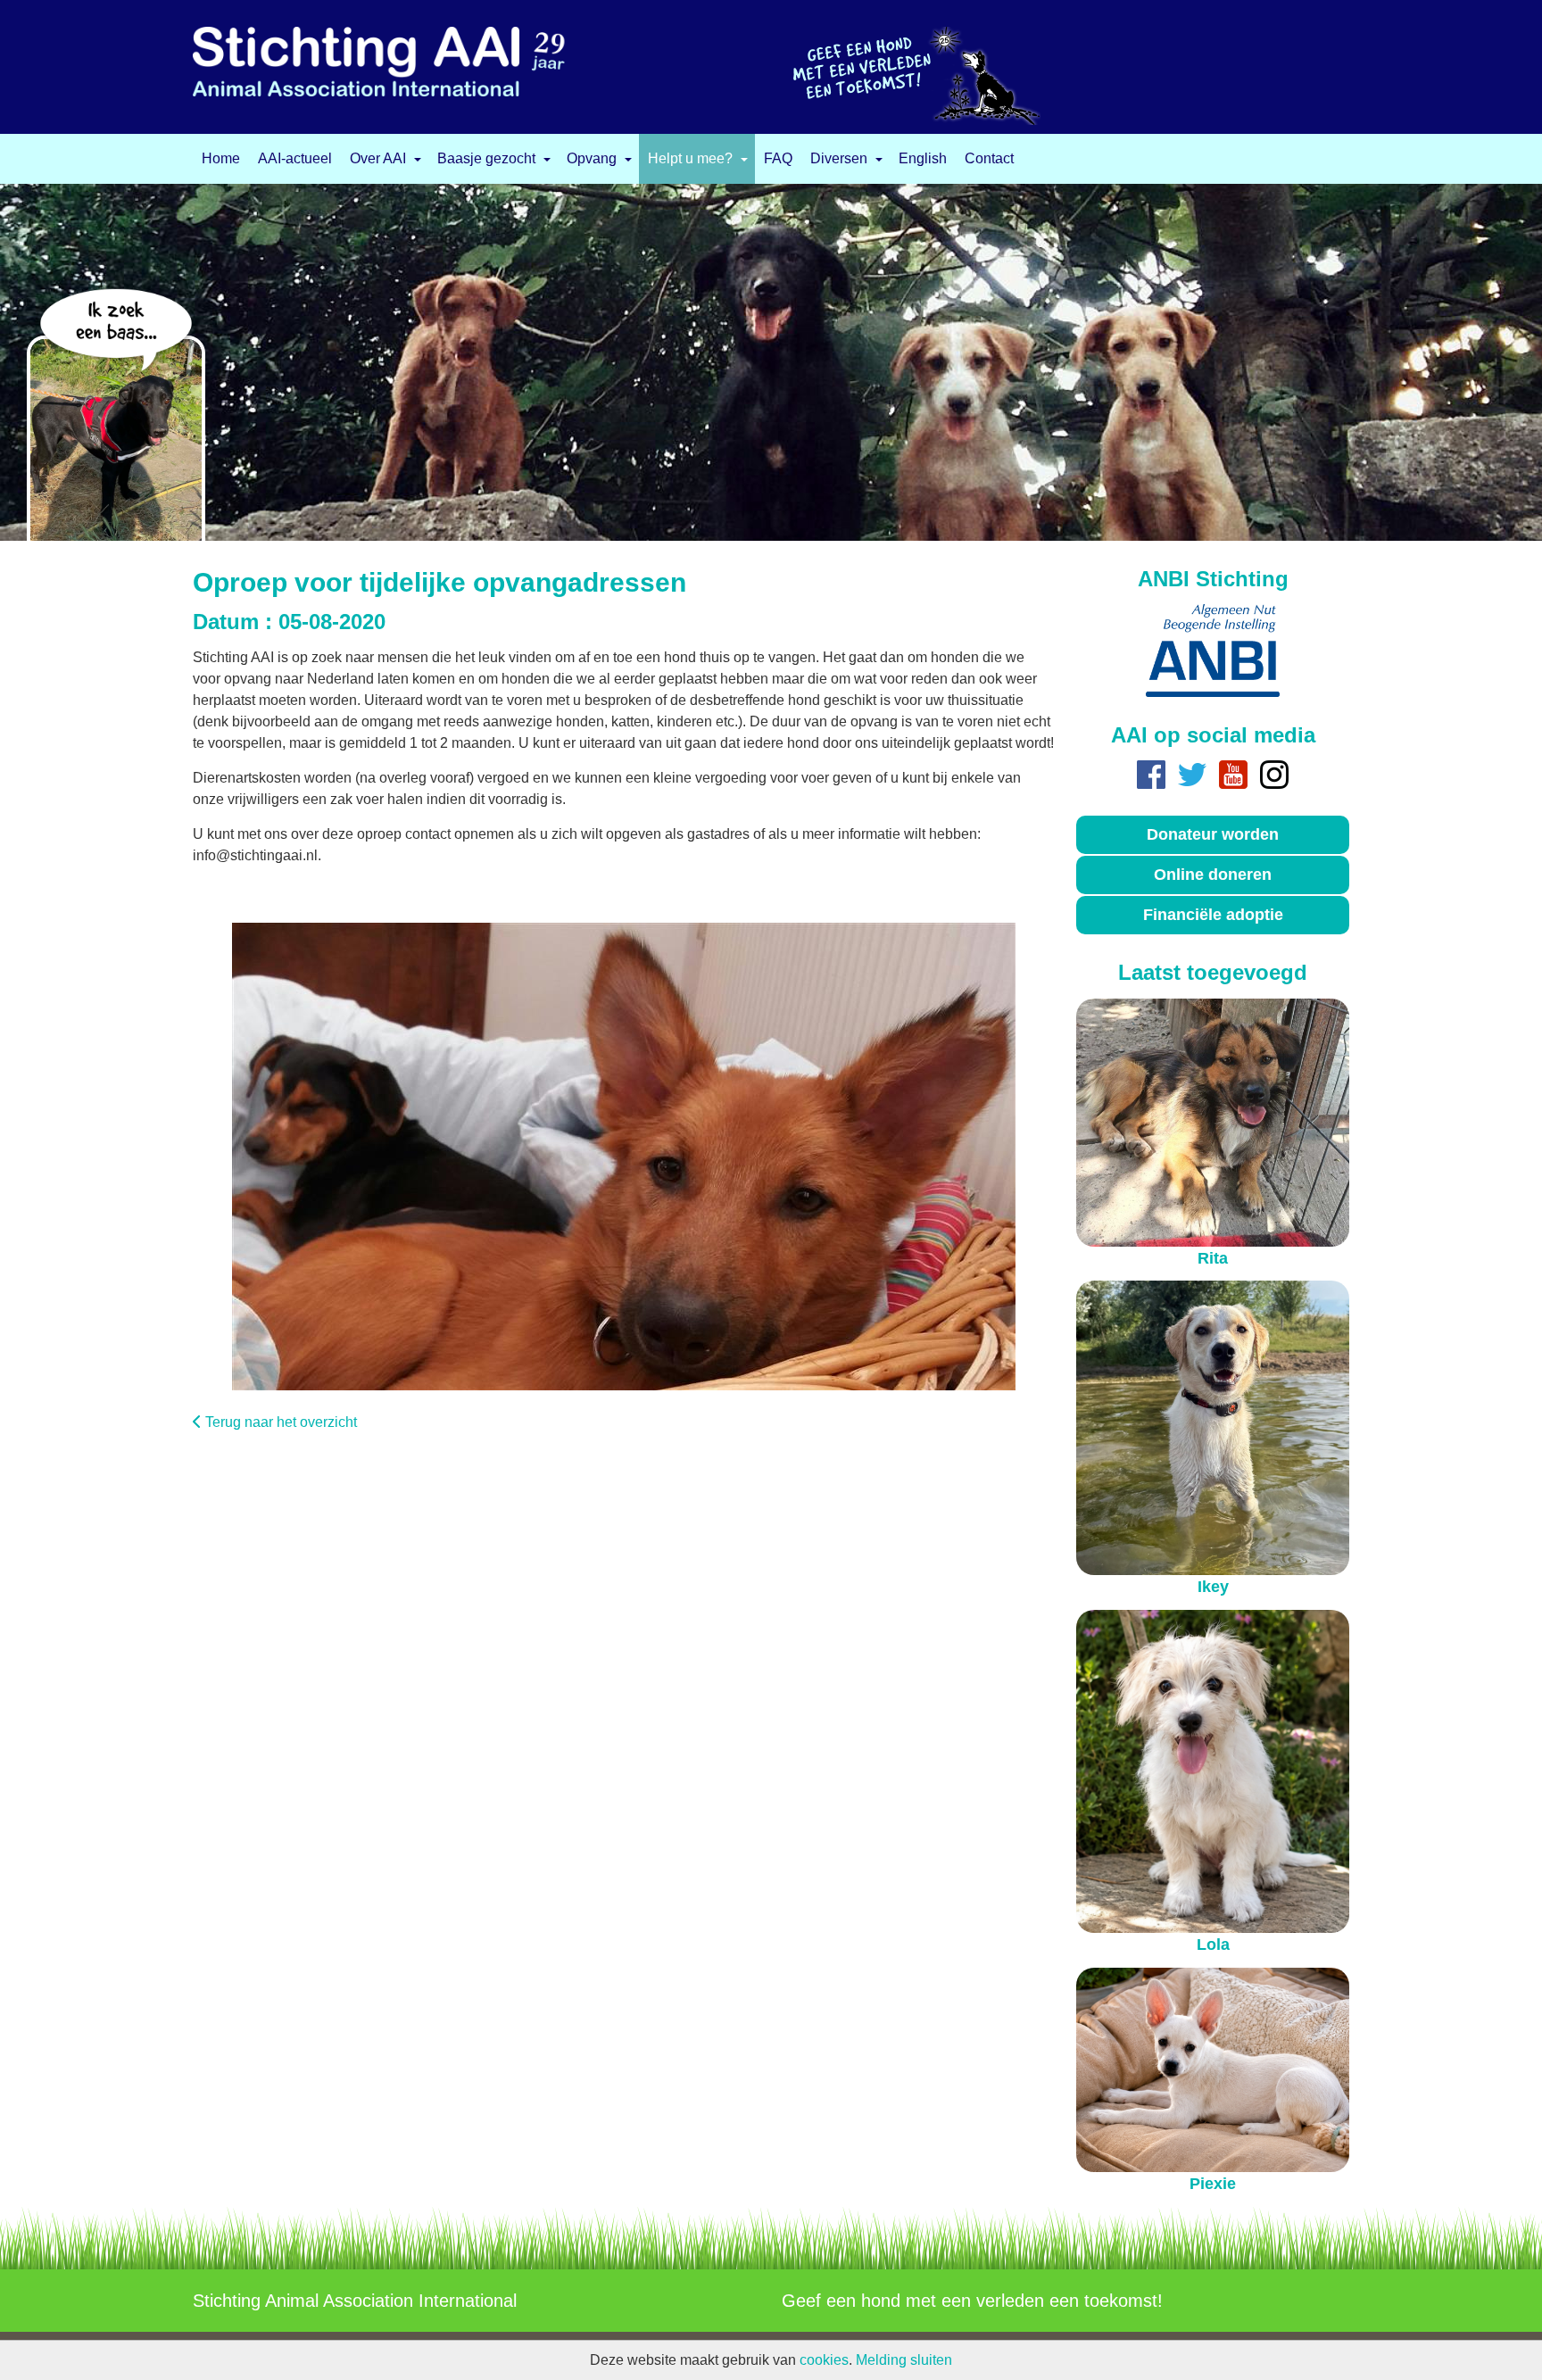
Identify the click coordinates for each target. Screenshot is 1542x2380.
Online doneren (1213, 875)
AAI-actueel (295, 159)
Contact (989, 159)
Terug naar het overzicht (281, 1422)
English (923, 159)
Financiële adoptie (1213, 915)
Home (221, 159)
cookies (824, 2360)
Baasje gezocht (486, 159)
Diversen (839, 159)
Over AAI (378, 159)
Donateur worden (1213, 834)
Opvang (592, 159)
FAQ (778, 159)
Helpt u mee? (690, 159)
